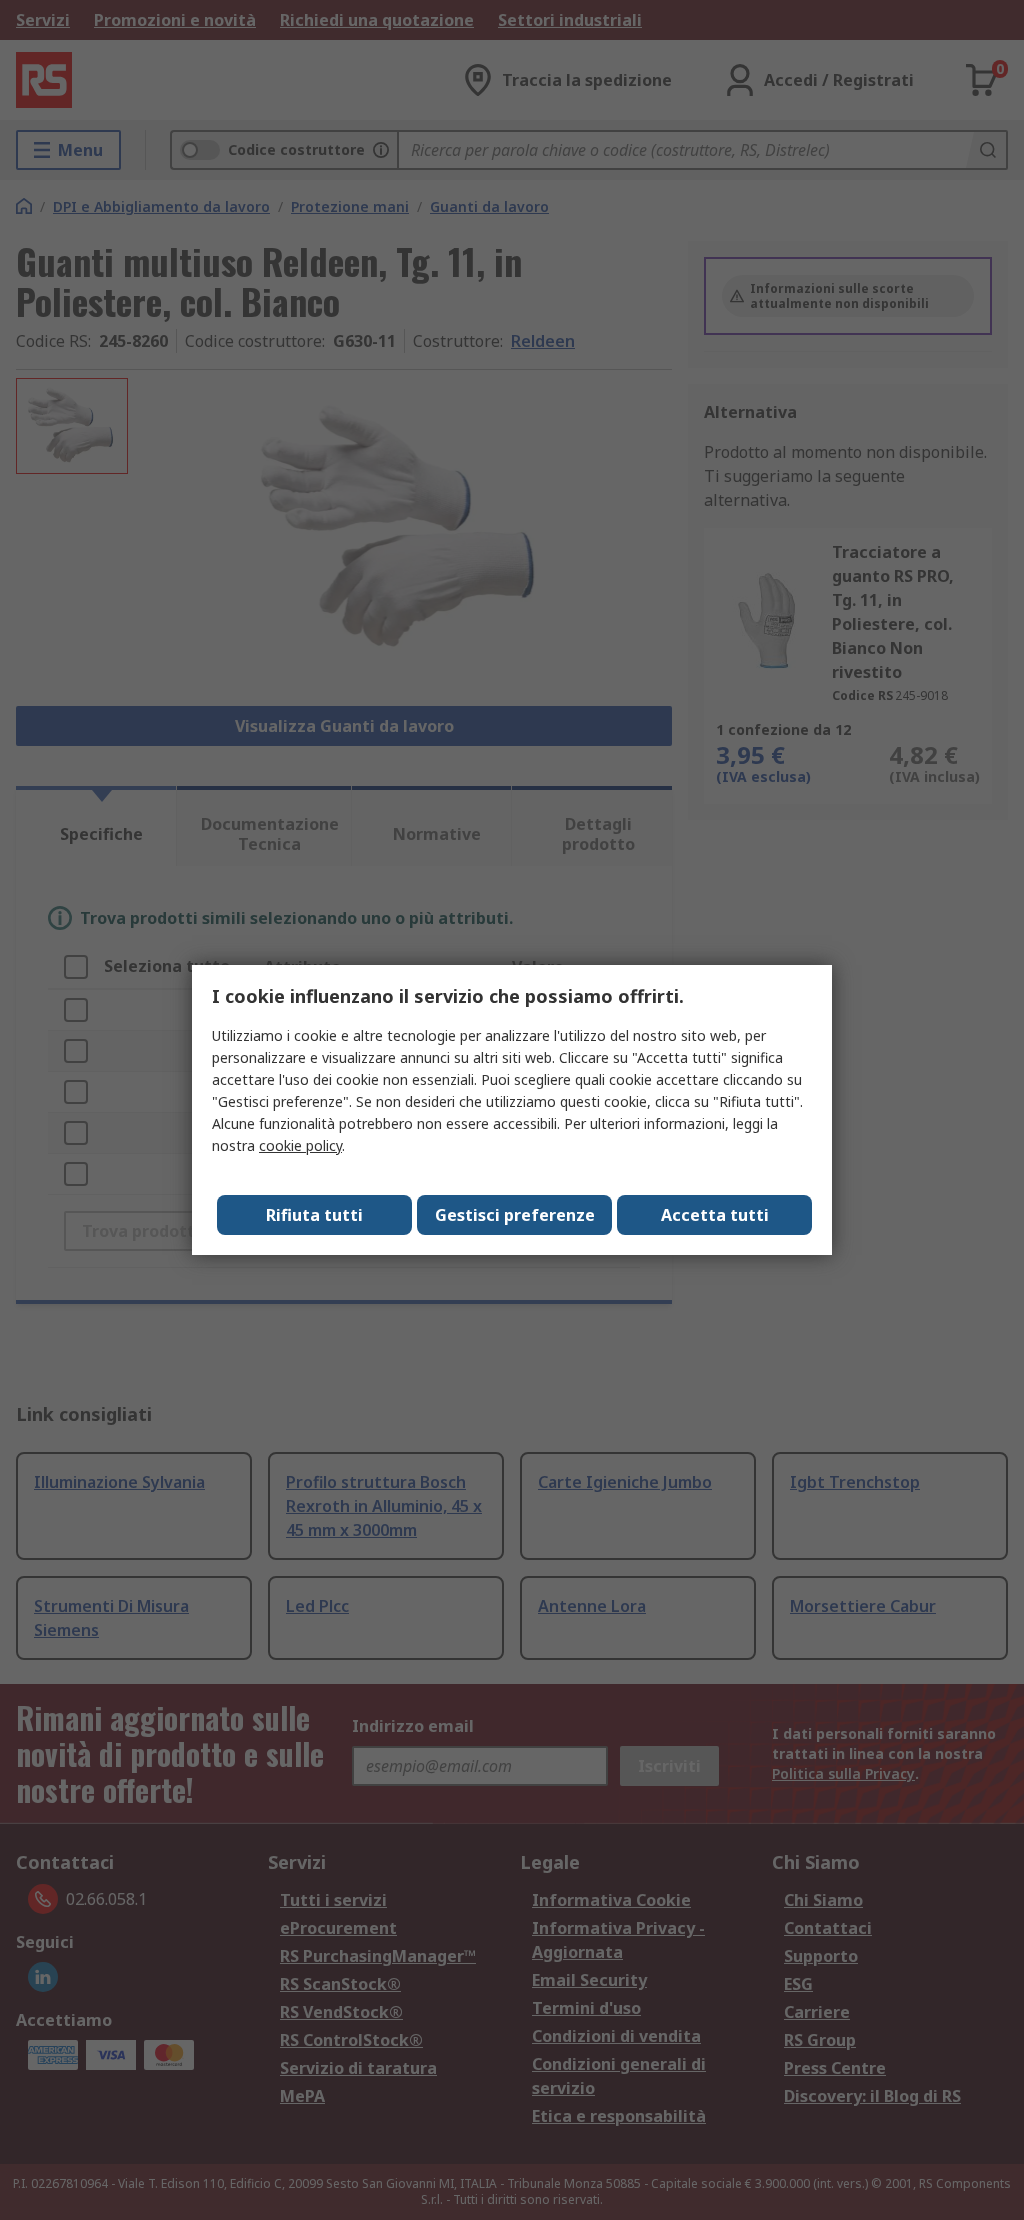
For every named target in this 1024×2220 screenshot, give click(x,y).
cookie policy (300, 1145)
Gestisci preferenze (515, 1215)
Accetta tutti (715, 1215)
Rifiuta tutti (314, 1215)
